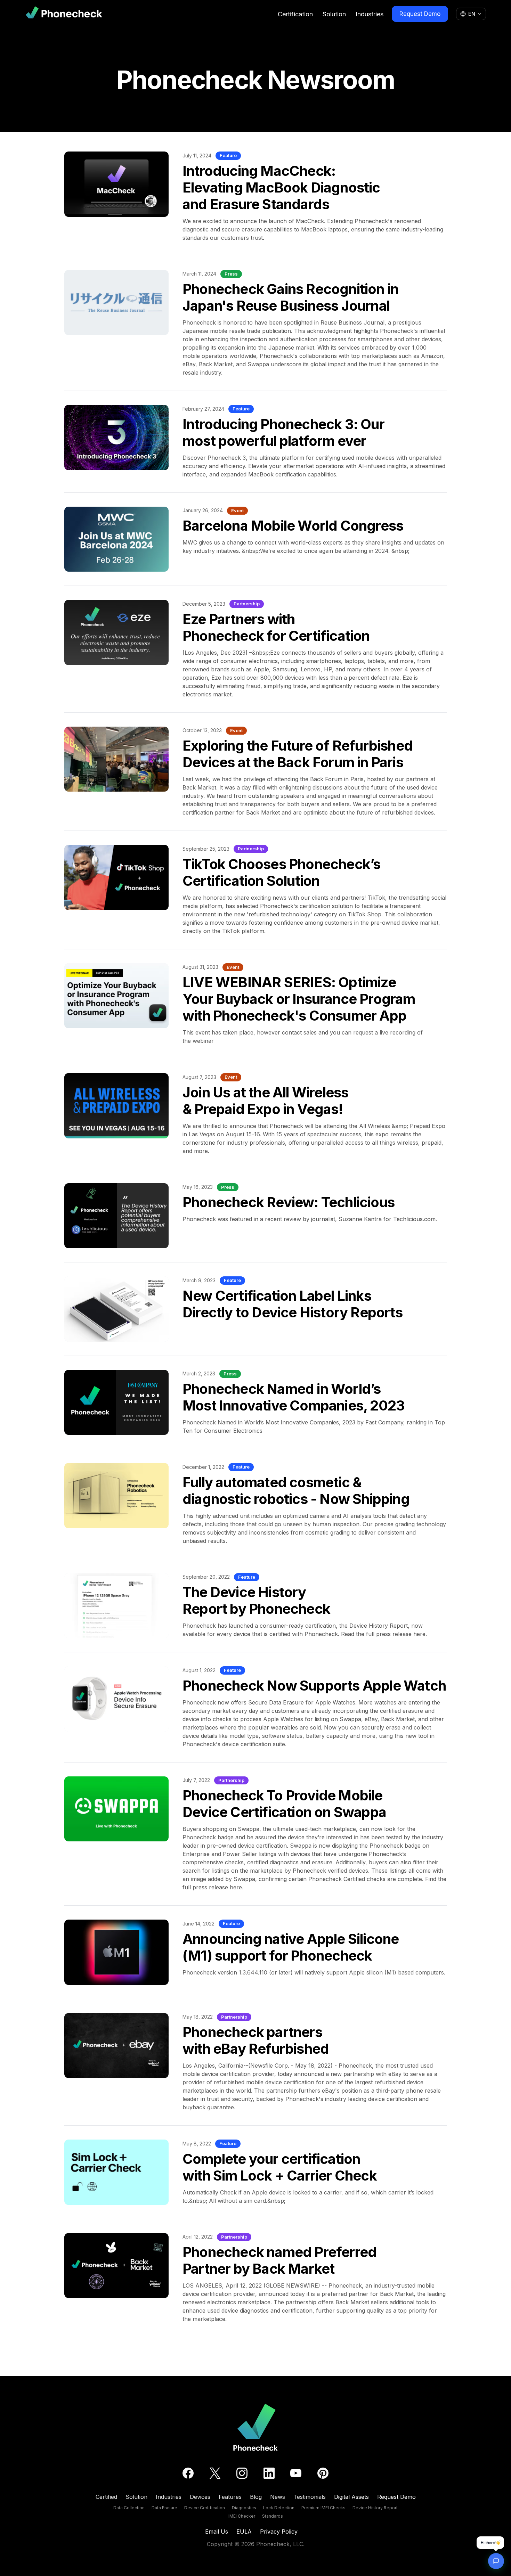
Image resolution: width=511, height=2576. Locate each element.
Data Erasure (164, 2508)
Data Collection (129, 2508)
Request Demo (420, 14)
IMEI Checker (242, 2516)
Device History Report (375, 2508)
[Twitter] (215, 2473)
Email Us (217, 2532)
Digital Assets (351, 2497)
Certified (106, 2497)
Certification (295, 14)
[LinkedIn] (269, 2473)
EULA (244, 2532)
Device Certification (205, 2508)
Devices (200, 2497)
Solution (334, 14)
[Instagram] (242, 2473)
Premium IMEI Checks (323, 2508)
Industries (370, 14)
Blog (256, 2497)
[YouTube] (296, 2473)
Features (230, 2497)
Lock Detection (279, 2508)
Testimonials (310, 2497)
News (278, 2497)
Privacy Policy (279, 2532)
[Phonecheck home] (64, 14)
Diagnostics (244, 2508)
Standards (273, 2516)
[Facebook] (188, 2473)
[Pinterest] (323, 2473)
